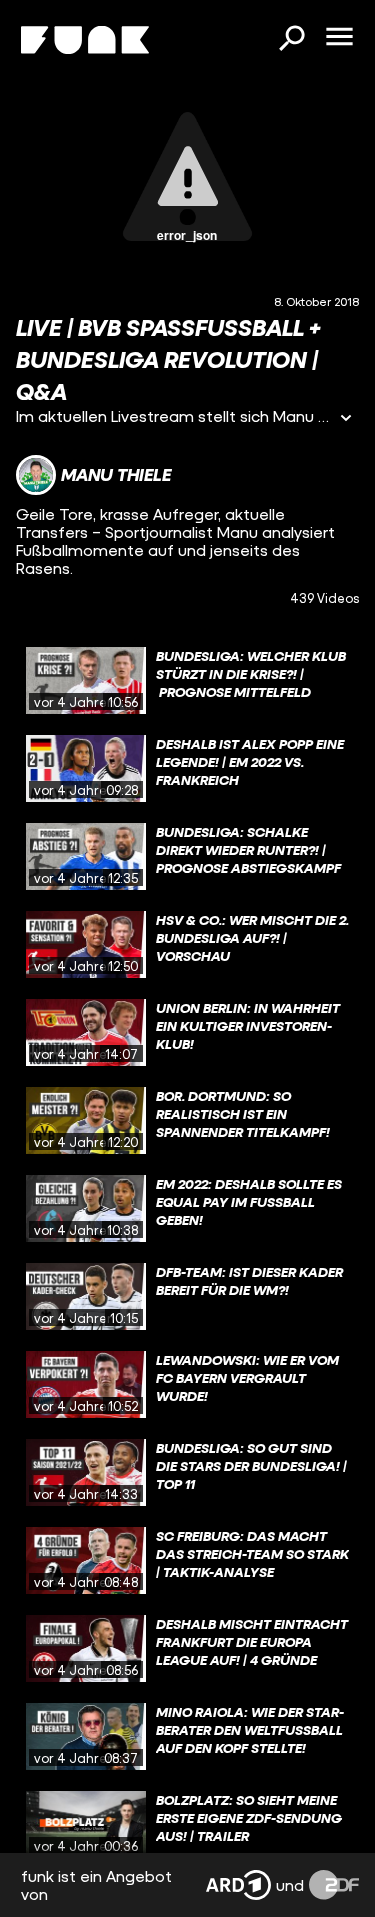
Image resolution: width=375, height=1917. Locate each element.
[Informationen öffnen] (346, 419)
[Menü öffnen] (339, 38)
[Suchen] (291, 40)
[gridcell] (187, 681)
